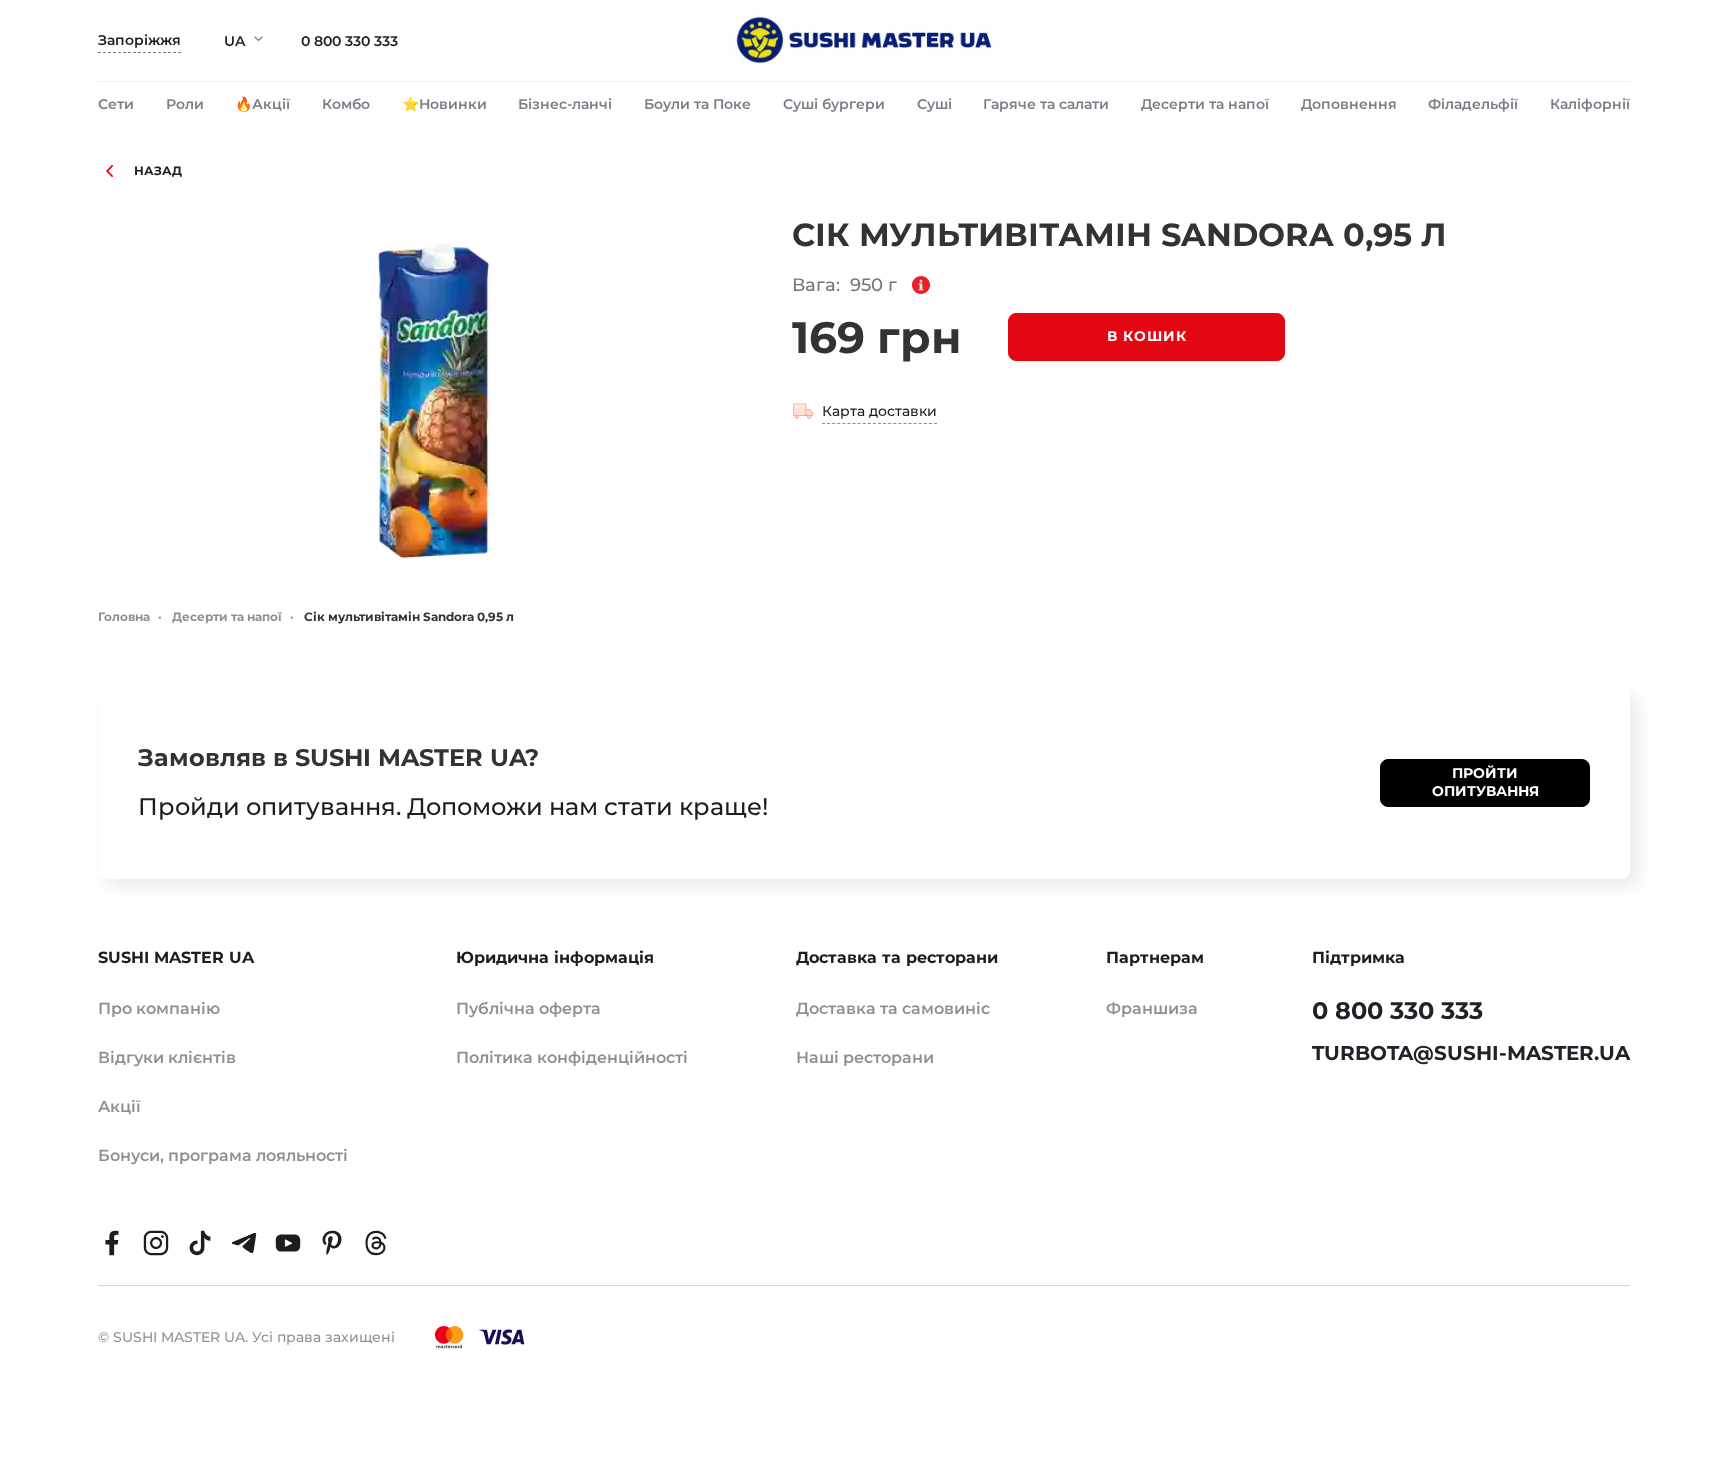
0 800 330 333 (349, 41)
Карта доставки (879, 411)
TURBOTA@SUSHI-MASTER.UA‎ (1471, 1053)
